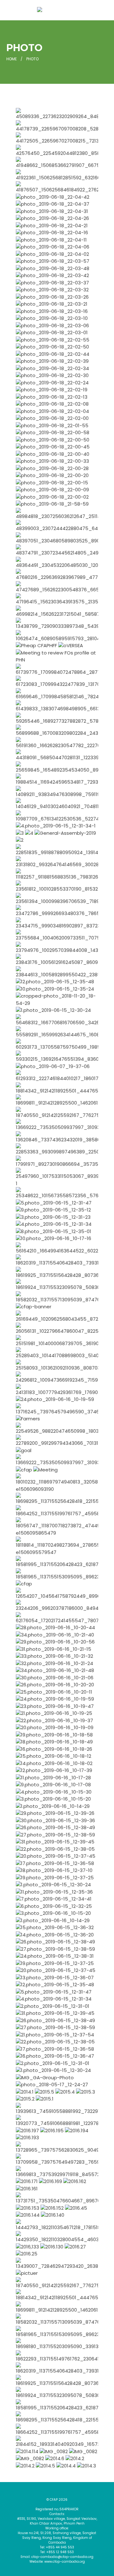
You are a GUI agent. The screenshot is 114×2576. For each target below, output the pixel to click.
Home (12, 59)
